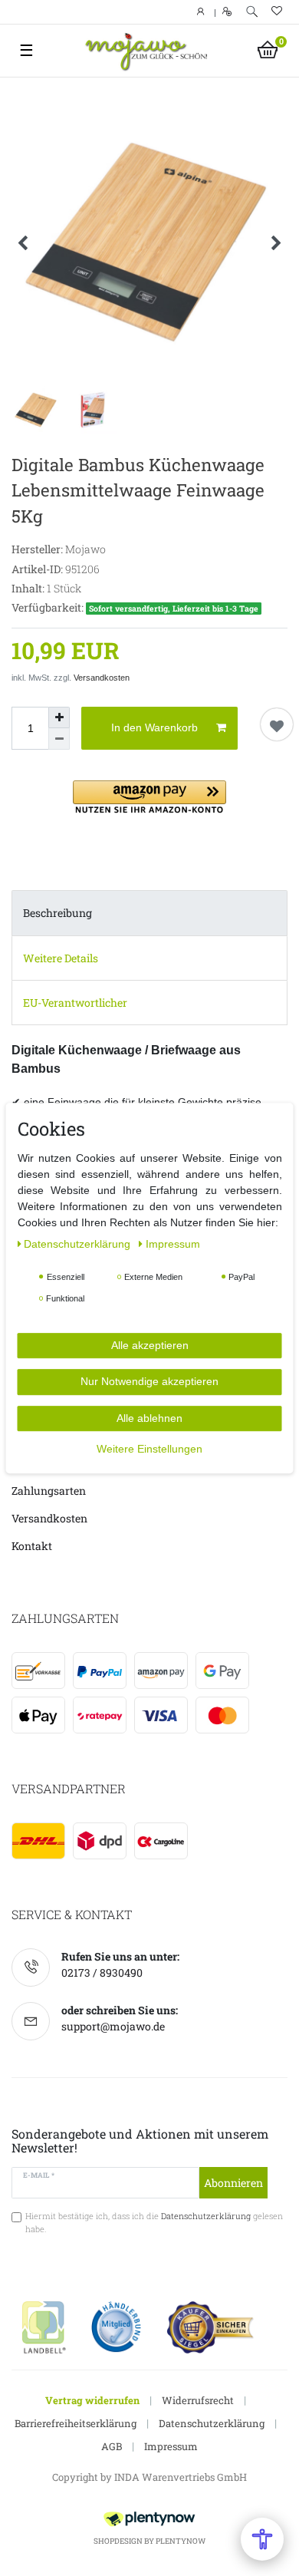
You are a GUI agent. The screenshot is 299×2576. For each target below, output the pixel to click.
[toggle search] (252, 12)
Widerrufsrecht (198, 2400)
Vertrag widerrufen (92, 2400)
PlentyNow (181, 2541)
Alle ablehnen (149, 1418)
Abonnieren (233, 2183)
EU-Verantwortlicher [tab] (75, 1003)
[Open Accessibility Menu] (262, 2539)
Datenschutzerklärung (212, 2423)
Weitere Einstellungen (149, 1449)
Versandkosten (102, 678)
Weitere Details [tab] (61, 958)
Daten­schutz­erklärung (79, 1244)
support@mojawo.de (113, 2026)
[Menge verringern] (59, 739)
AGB (112, 2446)
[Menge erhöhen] (59, 717)
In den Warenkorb (154, 727)
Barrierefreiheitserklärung (76, 2423)
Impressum (171, 2446)
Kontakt (32, 1546)
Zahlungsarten (49, 1491)
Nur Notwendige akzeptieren (149, 1381)
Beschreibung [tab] (58, 913)
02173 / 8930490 (102, 1972)
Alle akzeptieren (150, 1345)
